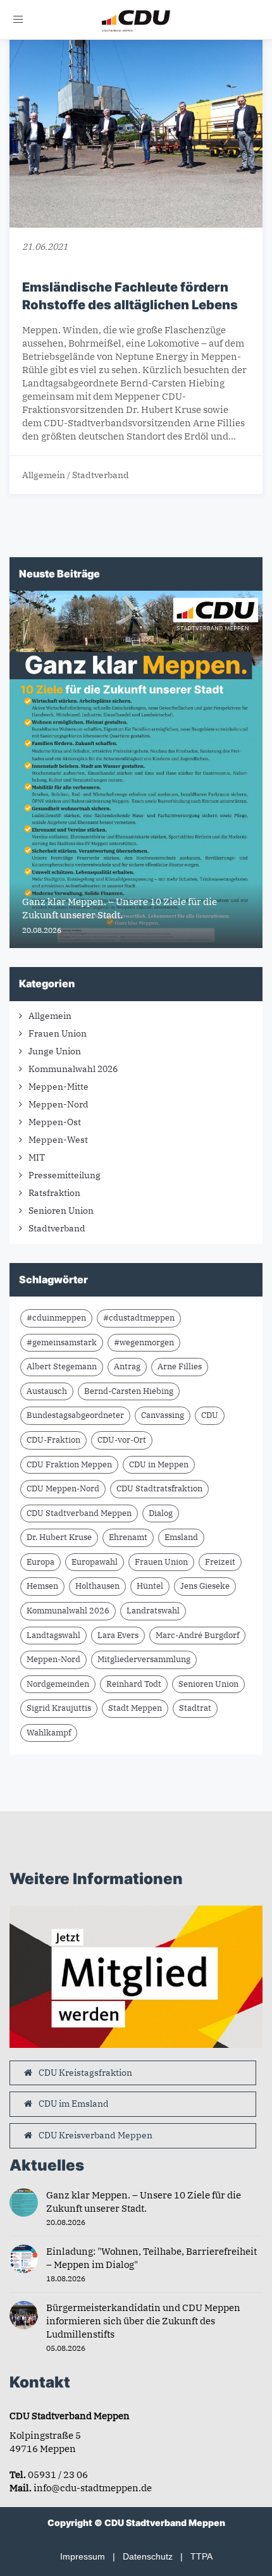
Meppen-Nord (59, 1104)
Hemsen (42, 1586)
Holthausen (97, 1586)
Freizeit (220, 1562)
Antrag (127, 1366)
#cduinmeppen (56, 1318)
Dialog (161, 1513)
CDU (210, 1415)
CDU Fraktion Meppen (69, 1464)
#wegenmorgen (144, 1342)
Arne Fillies (180, 1366)
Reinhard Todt (134, 1684)
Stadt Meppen (135, 1708)
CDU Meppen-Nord (63, 1488)
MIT (37, 1157)
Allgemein (44, 475)
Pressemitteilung (65, 1175)
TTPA (201, 2556)
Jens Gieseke (205, 1586)
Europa (40, 1562)
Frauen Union (58, 1033)
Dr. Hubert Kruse (59, 1537)
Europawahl (95, 1562)
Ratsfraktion (54, 1193)
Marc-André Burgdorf (197, 1635)
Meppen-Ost (55, 1122)
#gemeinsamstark (62, 1342)
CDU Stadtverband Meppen (79, 1513)
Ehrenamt (128, 1537)
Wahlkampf (49, 1733)
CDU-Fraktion (53, 1440)
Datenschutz (148, 2556)
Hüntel (150, 1586)
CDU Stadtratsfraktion (159, 1488)
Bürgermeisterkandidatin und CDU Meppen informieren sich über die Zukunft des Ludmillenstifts (143, 2321)
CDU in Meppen (159, 1464)
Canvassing (163, 1415)
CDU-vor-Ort (122, 1440)
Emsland (181, 1537)
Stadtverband (101, 475)
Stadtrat (195, 1708)
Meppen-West (58, 1140)
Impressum (83, 2556)
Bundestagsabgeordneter (75, 1415)
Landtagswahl (53, 1635)
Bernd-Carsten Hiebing (129, 1391)
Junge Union (55, 1051)
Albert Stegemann (62, 1366)
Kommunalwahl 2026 (73, 1069)
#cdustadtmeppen (139, 1318)
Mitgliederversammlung (144, 1659)
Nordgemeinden (58, 1684)
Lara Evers (118, 1635)
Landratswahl (153, 1611)
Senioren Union (61, 1211)
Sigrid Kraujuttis (59, 1708)
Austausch (47, 1391)
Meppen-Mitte (59, 1087)
